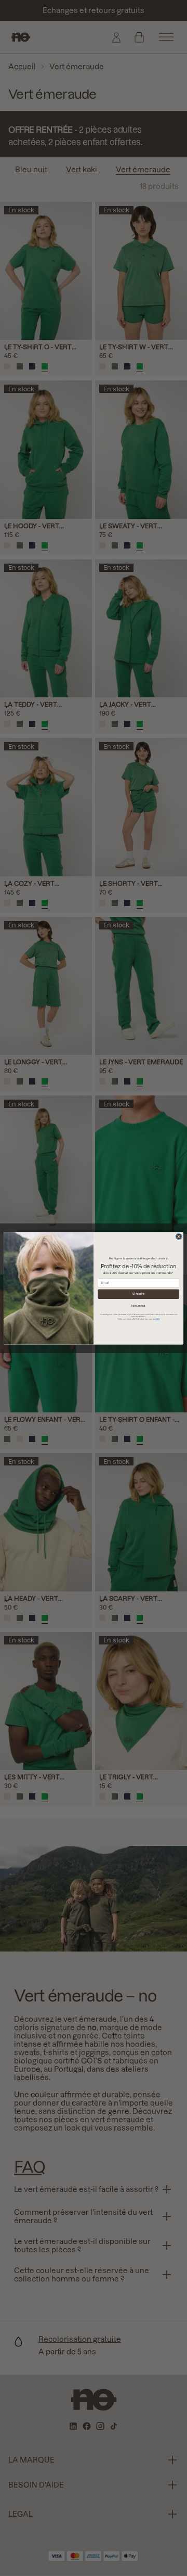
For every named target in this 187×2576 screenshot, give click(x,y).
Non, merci (138, 1306)
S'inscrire (139, 1294)
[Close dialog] (179, 1236)
